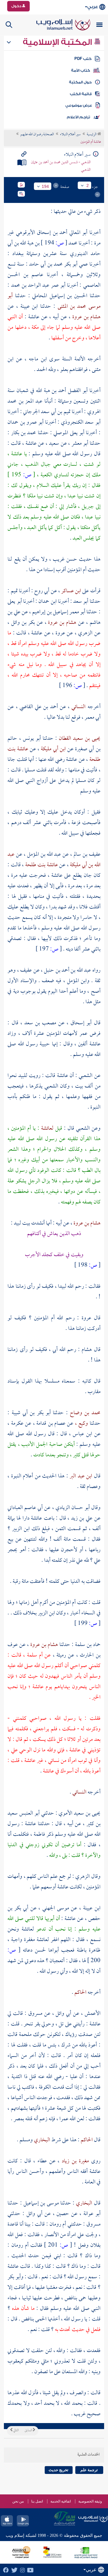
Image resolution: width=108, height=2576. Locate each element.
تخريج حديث (58, 2470)
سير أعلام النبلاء (70, 135)
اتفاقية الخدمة (61, 2501)
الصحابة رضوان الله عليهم (37, 135)
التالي (16, 2431)
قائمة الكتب (81, 94)
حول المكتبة (80, 82)
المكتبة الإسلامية (58, 42)
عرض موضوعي (79, 105)
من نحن (18, 2501)
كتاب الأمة (81, 70)
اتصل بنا (37, 2501)
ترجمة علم (89, 2470)
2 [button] (88, 185)
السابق (29, 2431)
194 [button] (45, 186)
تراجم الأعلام (78, 117)
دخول (17, 6)
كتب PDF (83, 59)
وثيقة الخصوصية (90, 2501)
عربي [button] (93, 7)
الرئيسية (92, 135)
